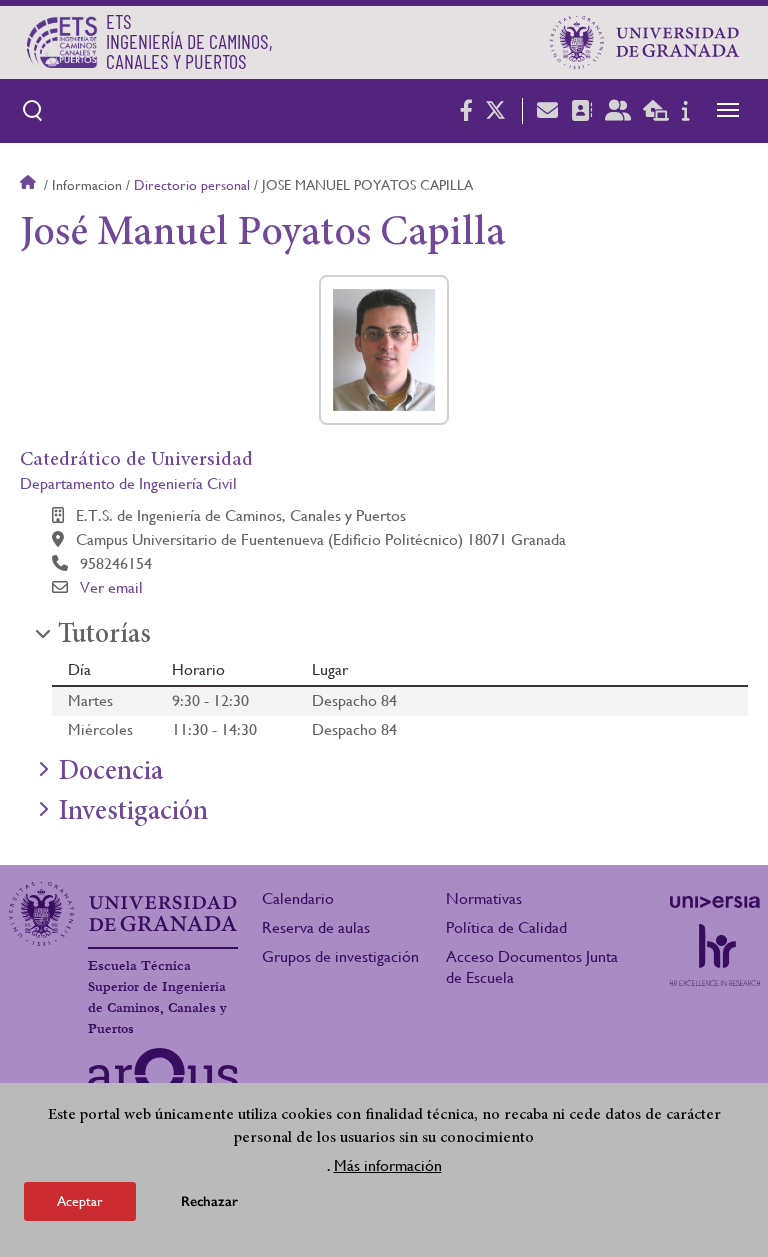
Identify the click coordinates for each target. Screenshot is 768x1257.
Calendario (298, 898)
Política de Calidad (506, 927)
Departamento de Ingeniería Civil (128, 483)
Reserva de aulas (316, 927)
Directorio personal (192, 185)
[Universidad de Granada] (645, 42)
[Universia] (715, 902)
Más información (388, 1165)
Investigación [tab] (133, 813)
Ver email (111, 587)
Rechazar (209, 1201)
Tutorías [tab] (104, 636)
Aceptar (80, 1201)
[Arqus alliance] (163, 1080)
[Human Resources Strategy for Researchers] (715, 955)
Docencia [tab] (110, 773)
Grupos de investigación (340, 956)
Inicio (30, 185)
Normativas (484, 898)
